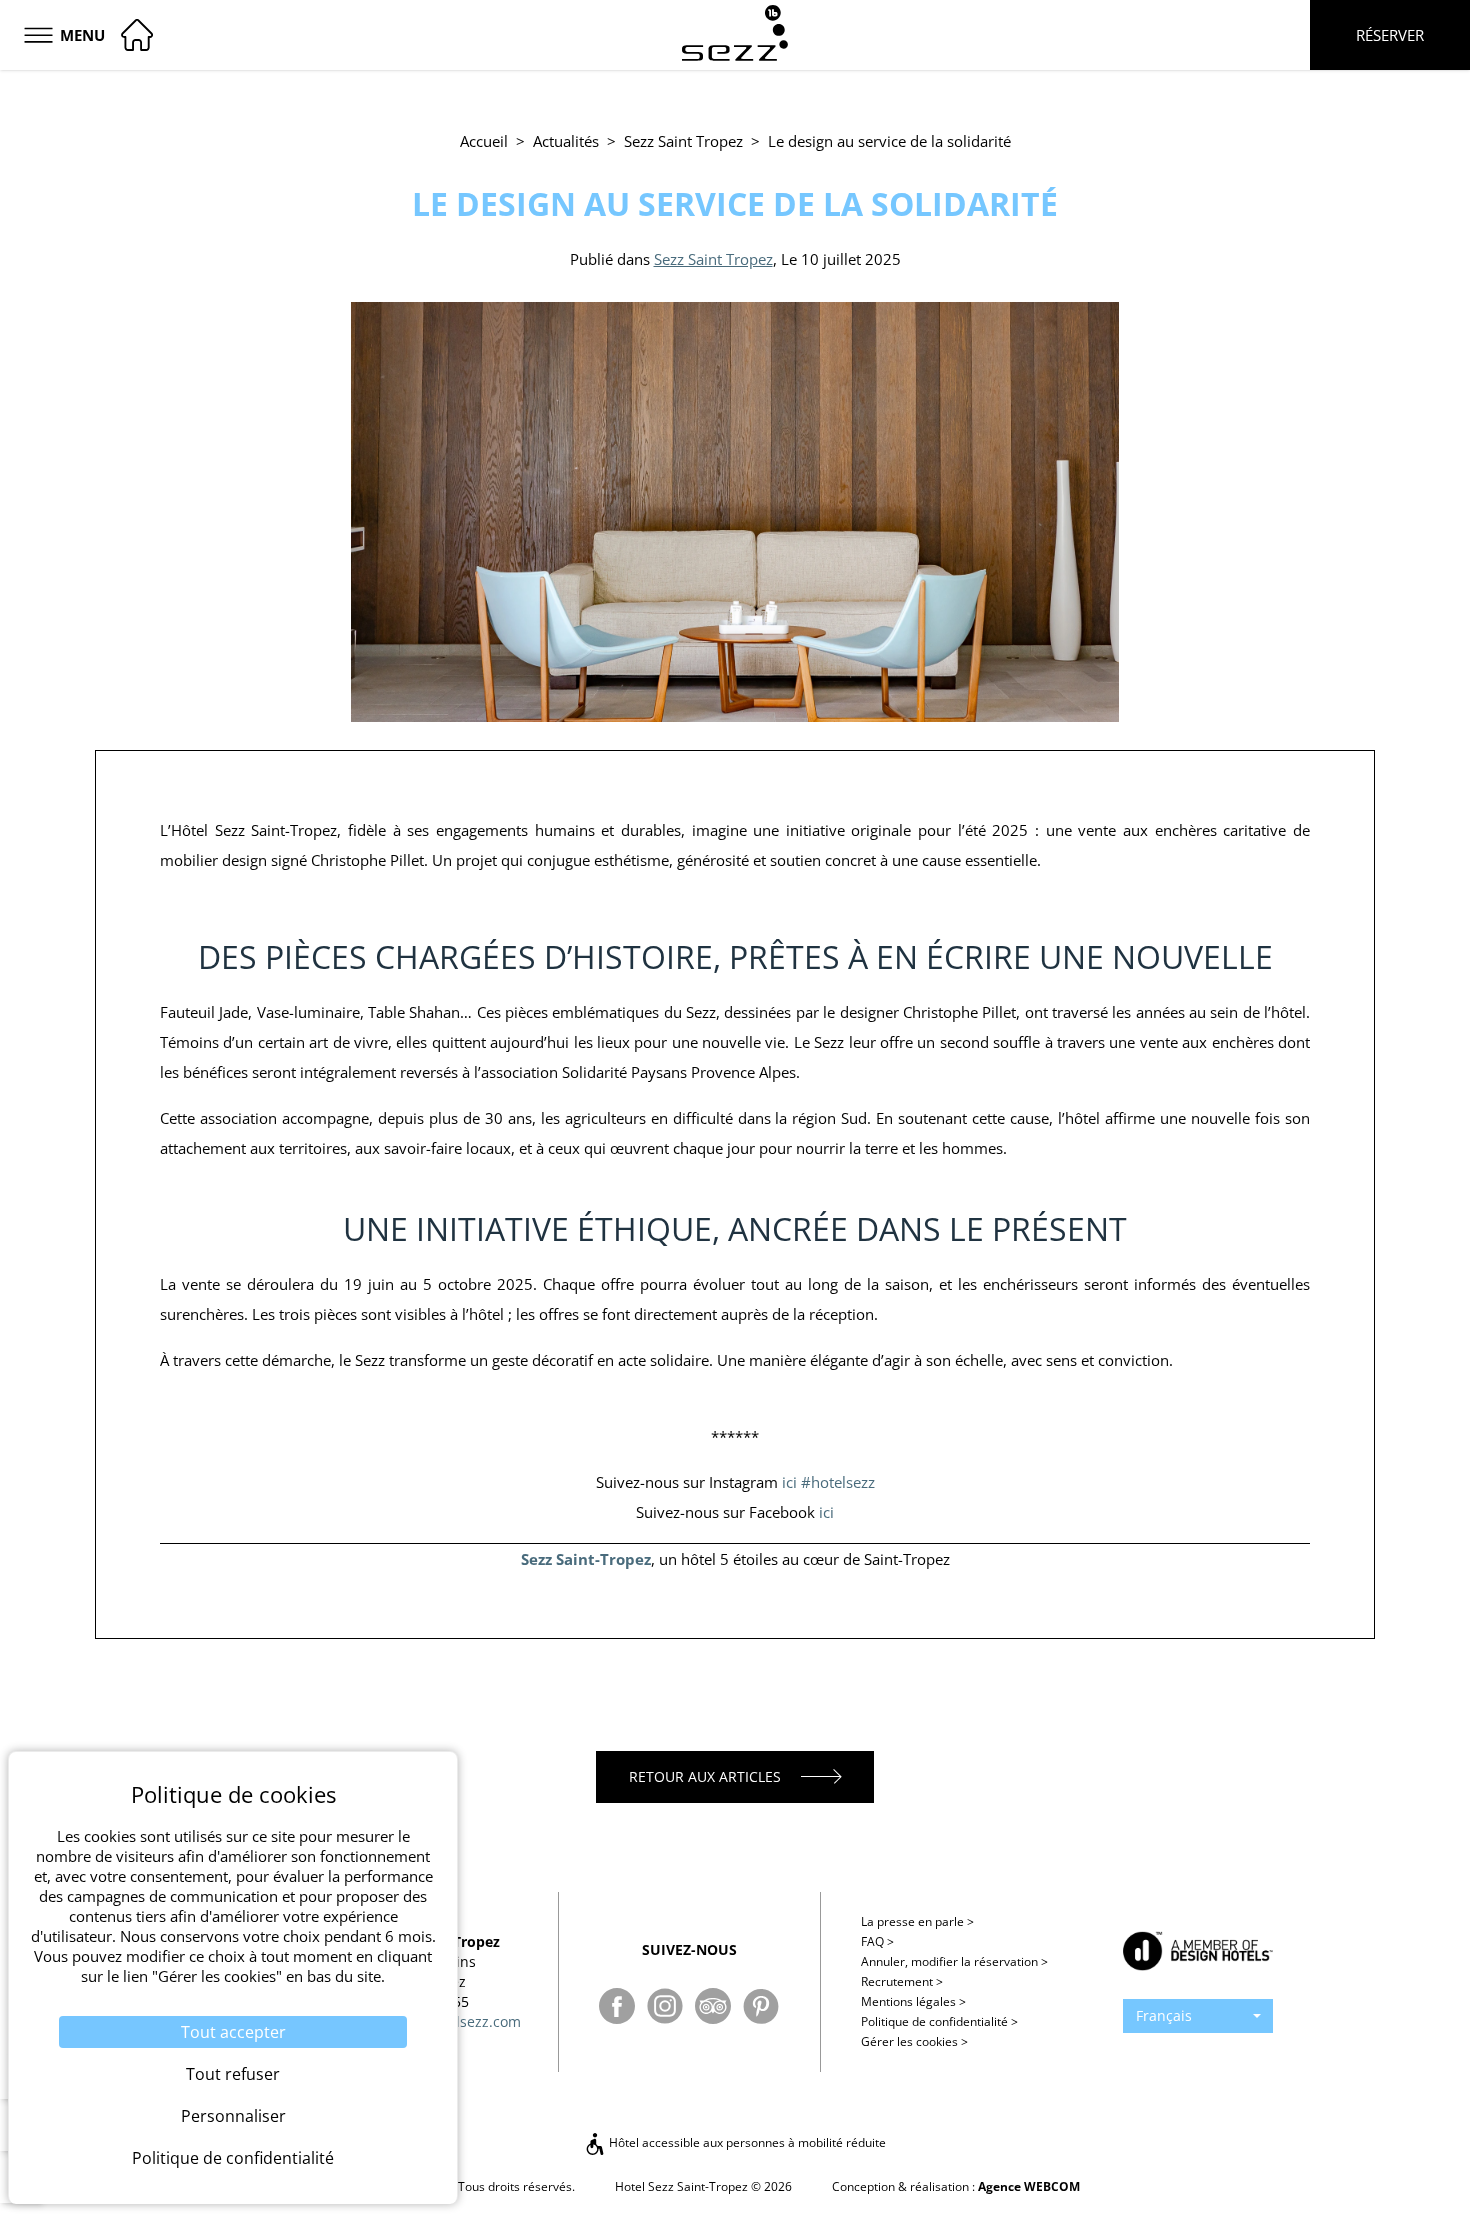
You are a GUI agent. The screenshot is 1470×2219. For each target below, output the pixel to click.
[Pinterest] (761, 2006)
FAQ (877, 1941)
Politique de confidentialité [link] (233, 2158)
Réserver (1390, 35)
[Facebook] (617, 2006)
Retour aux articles (705, 1776)
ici (789, 1482)
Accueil (484, 141)
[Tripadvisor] (713, 2006)
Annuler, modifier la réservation (954, 1961)
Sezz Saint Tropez (683, 141)
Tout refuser (233, 2074)
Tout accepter (233, 2032)
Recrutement (902, 1981)
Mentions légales (913, 2001)
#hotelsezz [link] (838, 1482)
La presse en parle (917, 1921)
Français (1164, 2015)
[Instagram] (665, 2006)
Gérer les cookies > (914, 2041)
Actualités (566, 141)
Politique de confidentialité (939, 2021)
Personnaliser (233, 2116)
